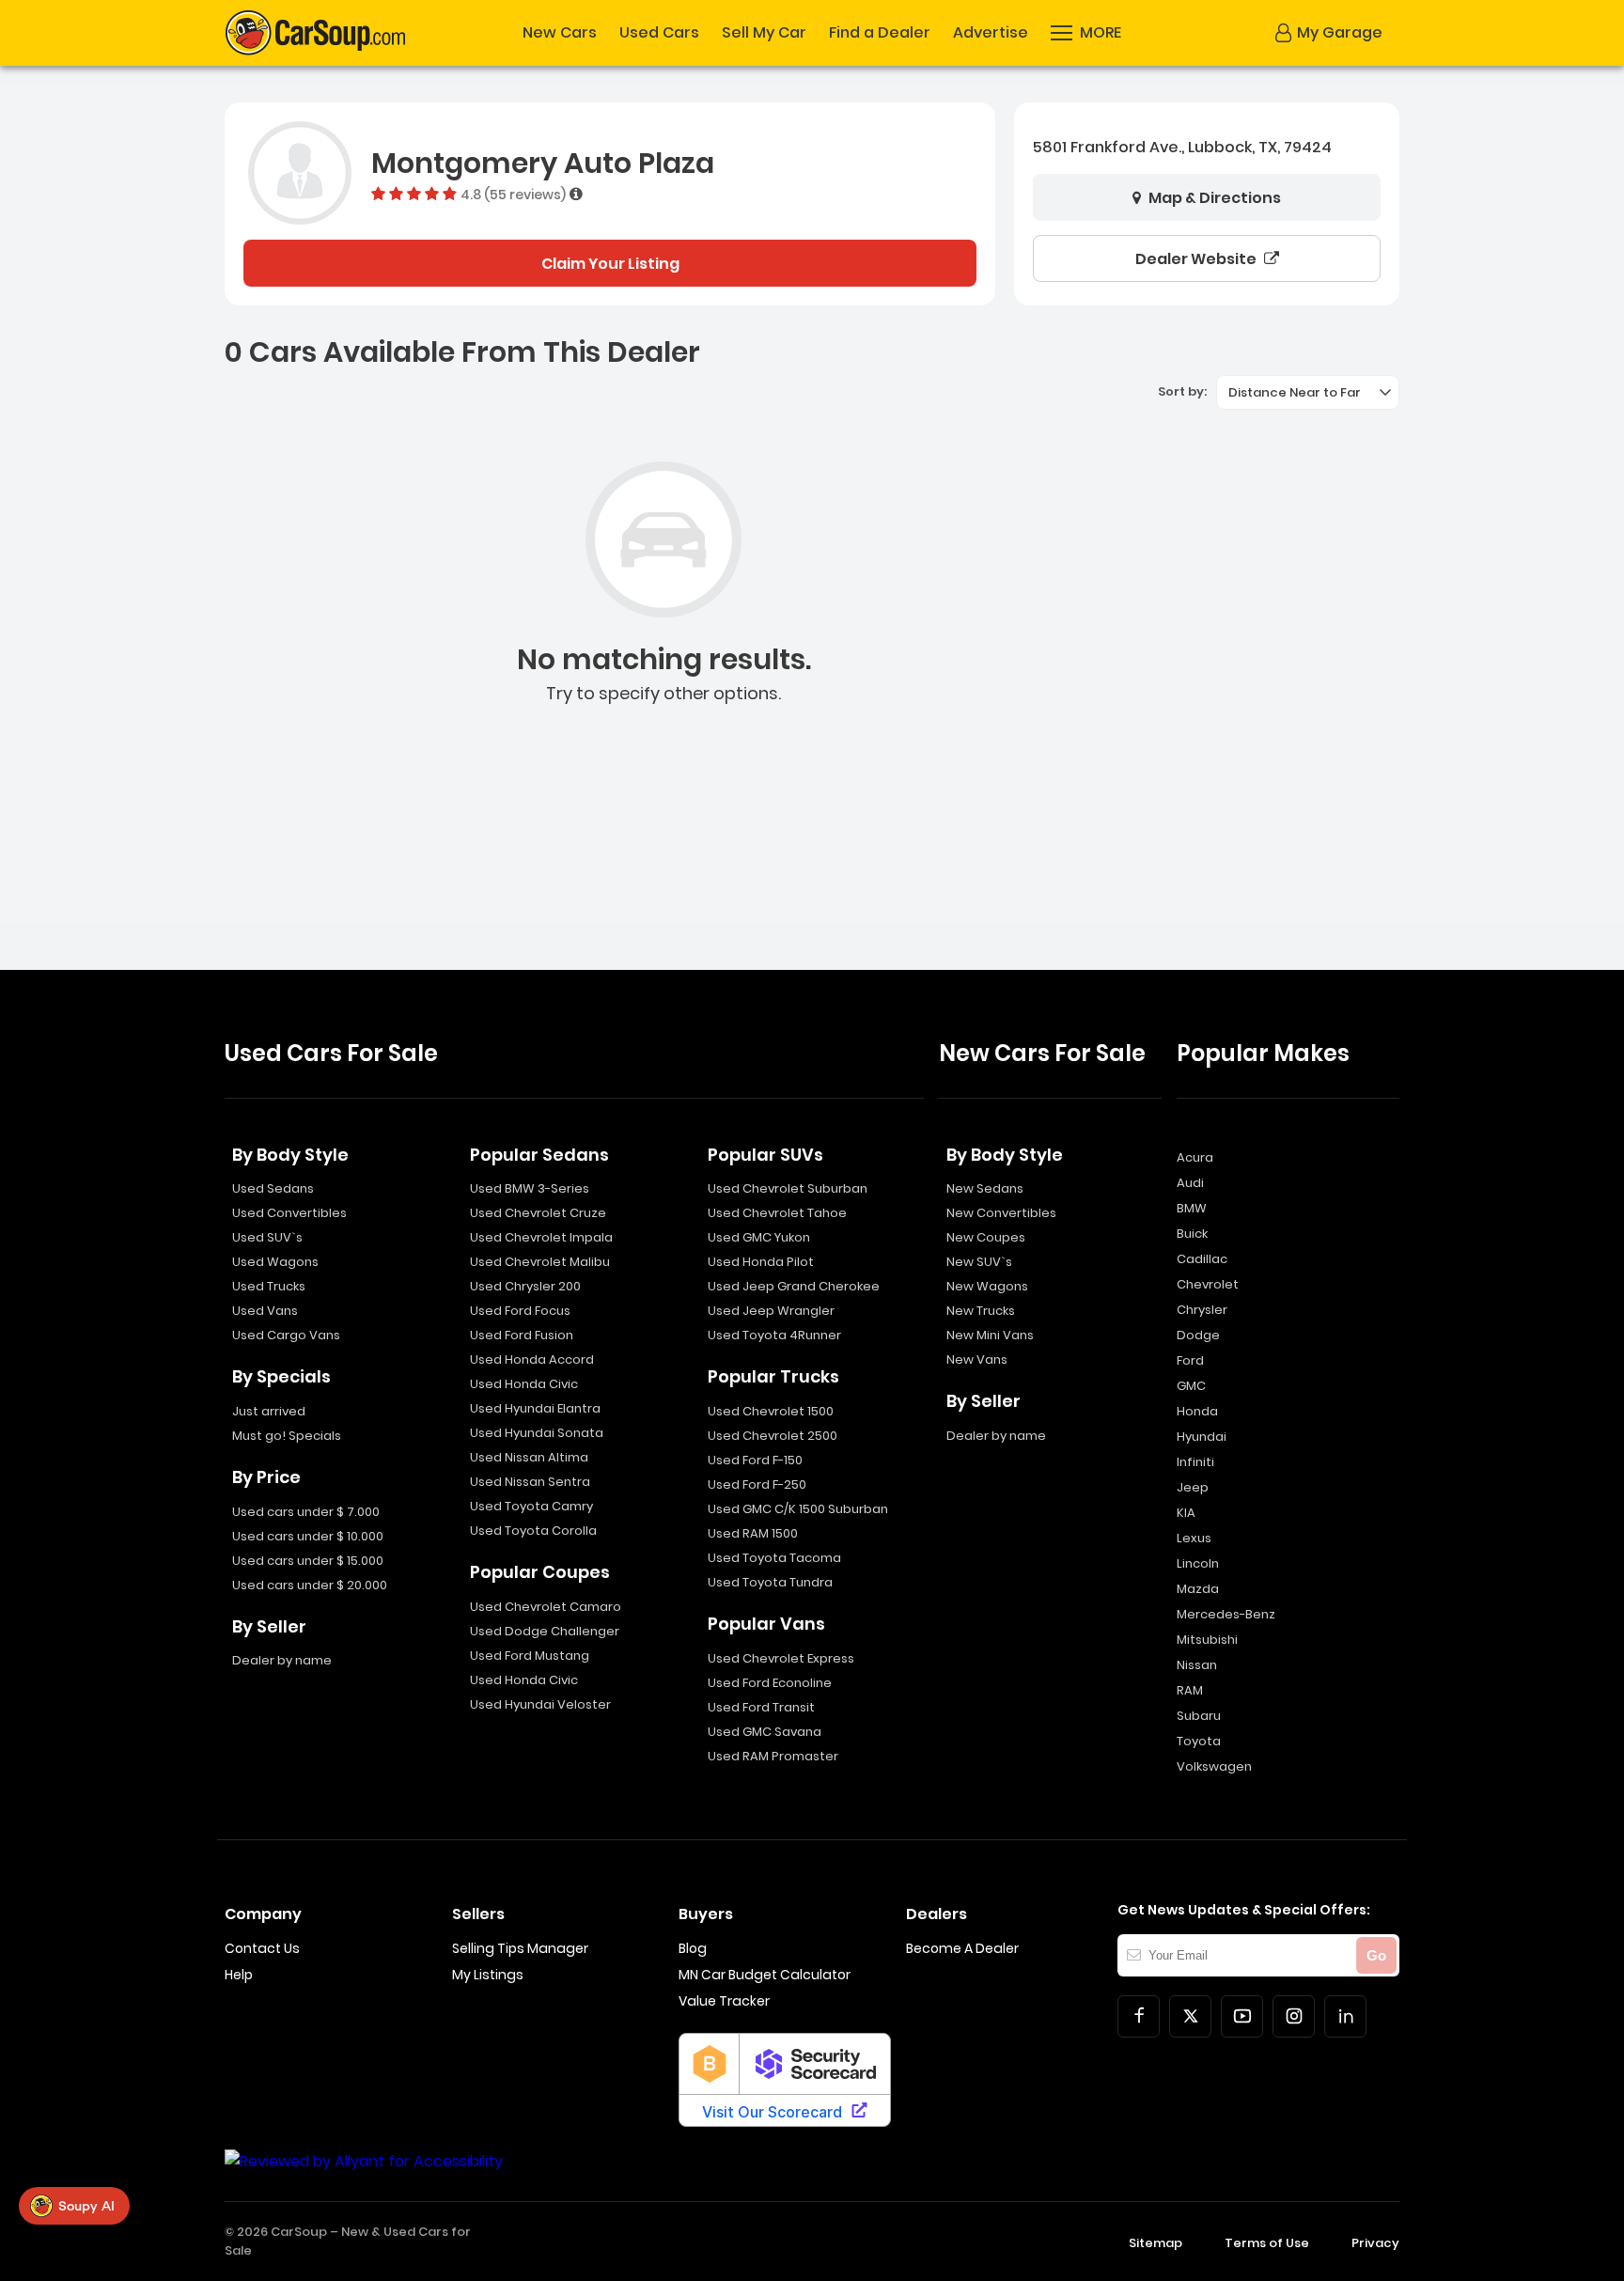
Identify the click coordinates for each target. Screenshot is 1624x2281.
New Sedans (985, 1188)
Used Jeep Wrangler (771, 1311)
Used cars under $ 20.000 (310, 1585)
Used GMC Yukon (759, 1237)
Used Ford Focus (520, 1311)
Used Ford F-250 (757, 1484)
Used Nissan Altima (529, 1457)
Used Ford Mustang (530, 1656)
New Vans (977, 1359)
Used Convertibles (289, 1213)
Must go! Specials (287, 1436)
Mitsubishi (1207, 1640)
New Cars (560, 33)
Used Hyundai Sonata (537, 1433)
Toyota (1199, 1741)
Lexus (1194, 1538)
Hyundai (1202, 1437)
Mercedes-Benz (1226, 1614)
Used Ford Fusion (522, 1335)
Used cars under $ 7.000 (306, 1512)
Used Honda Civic (524, 1384)
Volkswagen (1214, 1766)
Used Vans (265, 1311)
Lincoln (1198, 1563)
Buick (1192, 1234)
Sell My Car (764, 33)
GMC (1191, 1386)
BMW (1192, 1208)
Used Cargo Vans (286, 1335)
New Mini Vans (990, 1335)
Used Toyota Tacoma (774, 1558)
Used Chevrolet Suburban (788, 1188)
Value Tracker (724, 2001)
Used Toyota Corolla (533, 1531)
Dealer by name (282, 1660)
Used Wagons (275, 1262)
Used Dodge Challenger (545, 1631)
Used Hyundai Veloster (540, 1704)
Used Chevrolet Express (781, 1658)
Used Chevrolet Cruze (538, 1213)
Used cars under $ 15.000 (308, 1561)
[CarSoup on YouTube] (1242, 2016)
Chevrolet (1208, 1284)
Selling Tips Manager (520, 1948)
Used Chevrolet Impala (541, 1237)
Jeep (1193, 1487)
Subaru (1199, 1716)
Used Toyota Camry (531, 1506)
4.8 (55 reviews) (513, 194)
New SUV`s (979, 1262)
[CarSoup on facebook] (1139, 2016)
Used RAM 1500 (753, 1533)
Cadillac (1202, 1259)
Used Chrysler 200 (525, 1286)
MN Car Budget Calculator (765, 1975)
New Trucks (981, 1311)
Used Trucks (269, 1286)
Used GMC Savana (765, 1732)
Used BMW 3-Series (530, 1188)
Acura (1195, 1157)
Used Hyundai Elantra (535, 1408)
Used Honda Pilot (761, 1262)
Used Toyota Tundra (770, 1582)
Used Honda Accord (532, 1359)
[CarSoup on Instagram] (1294, 2016)
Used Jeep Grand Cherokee (794, 1286)
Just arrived (269, 1411)
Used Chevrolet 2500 (773, 1436)
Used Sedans (273, 1188)
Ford (1190, 1360)
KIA (1186, 1513)
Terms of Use (1267, 2243)
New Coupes (986, 1237)
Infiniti (1195, 1462)
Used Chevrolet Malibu (540, 1262)
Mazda (1198, 1589)
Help (239, 1975)
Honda (1197, 1411)
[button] (1086, 33)
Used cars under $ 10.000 (308, 1536)
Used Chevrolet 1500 (771, 1411)
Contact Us (262, 1948)
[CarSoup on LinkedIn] (1345, 2016)
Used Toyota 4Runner (774, 1335)
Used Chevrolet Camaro (546, 1607)
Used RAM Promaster (773, 1756)
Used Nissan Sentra (530, 1482)
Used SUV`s (267, 1237)
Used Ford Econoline (770, 1683)
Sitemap (1156, 2243)
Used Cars (659, 33)
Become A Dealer (962, 1948)
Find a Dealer (880, 33)
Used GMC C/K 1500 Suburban (798, 1509)
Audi (1190, 1183)
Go (1376, 1955)
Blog (693, 1948)
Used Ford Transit (761, 1707)
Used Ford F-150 (755, 1460)
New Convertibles (1001, 1213)
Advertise (991, 33)
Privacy (1375, 2243)
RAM (1190, 1690)
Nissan (1197, 1665)
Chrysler (1202, 1310)
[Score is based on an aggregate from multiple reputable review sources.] (576, 194)
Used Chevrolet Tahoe (777, 1213)
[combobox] (1308, 392)
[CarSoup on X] (1190, 2016)
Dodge (1198, 1335)
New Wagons (987, 1286)
